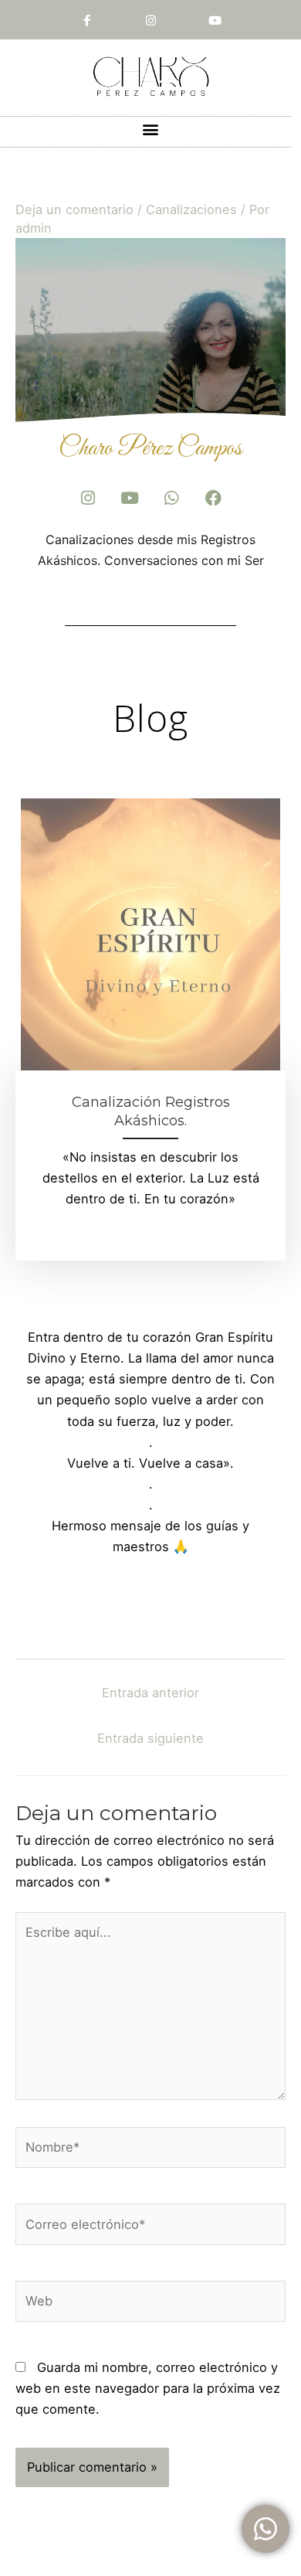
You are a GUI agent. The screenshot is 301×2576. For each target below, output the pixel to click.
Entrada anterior (150, 1693)
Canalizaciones (191, 209)
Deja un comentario (74, 209)
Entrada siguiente (150, 1738)
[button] (151, 129)
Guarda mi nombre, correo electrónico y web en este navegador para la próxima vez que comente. (148, 2388)
